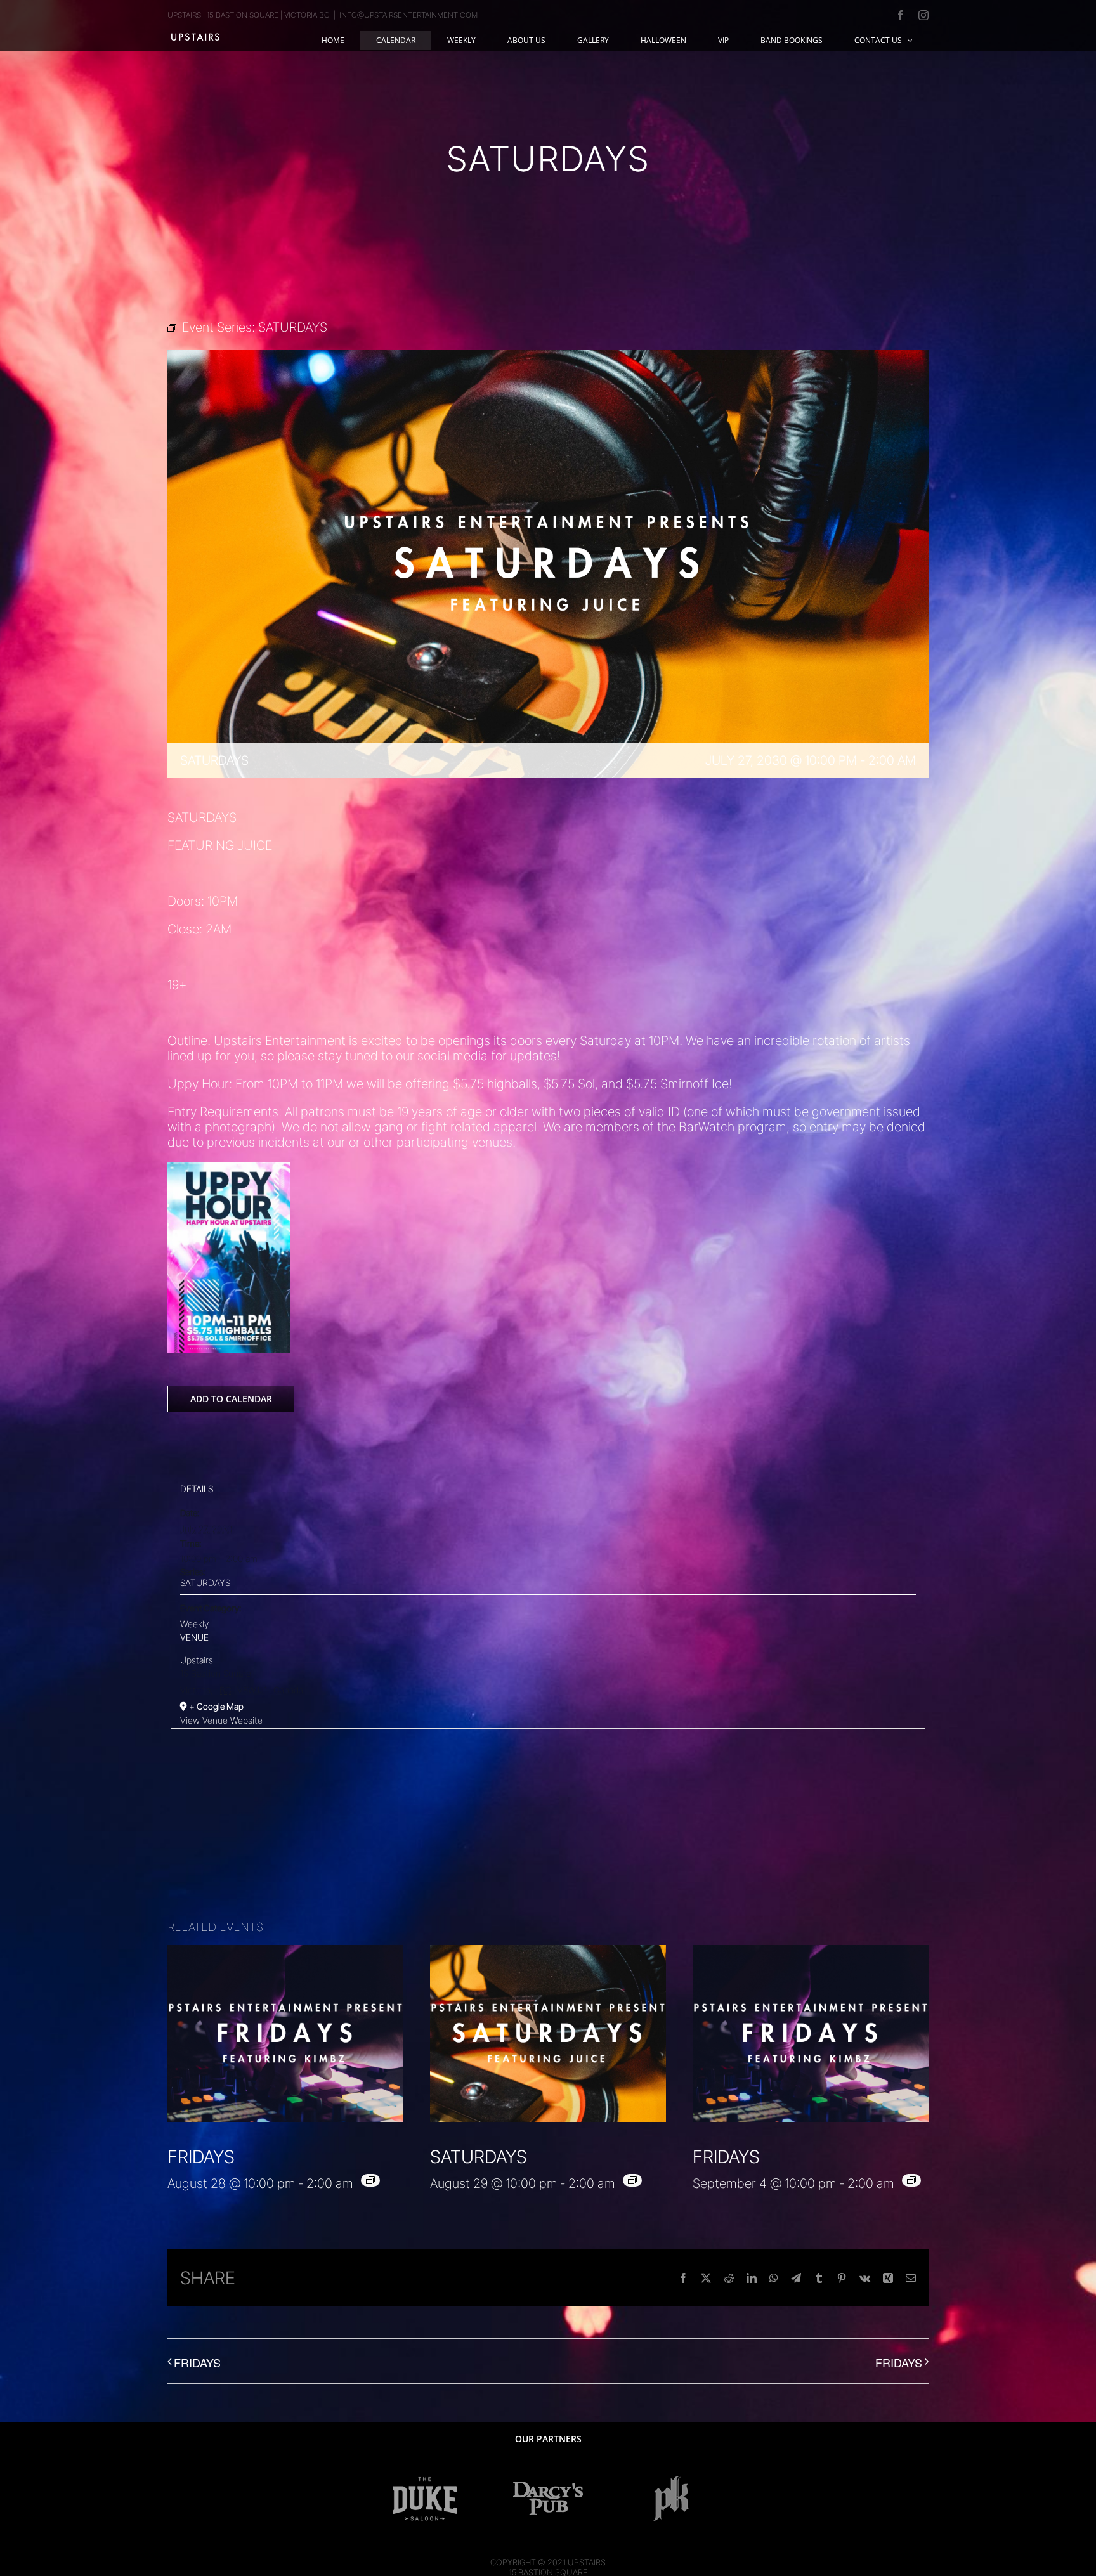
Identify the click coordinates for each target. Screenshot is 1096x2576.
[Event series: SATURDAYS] (632, 2180)
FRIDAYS (201, 2157)
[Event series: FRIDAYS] (370, 2180)
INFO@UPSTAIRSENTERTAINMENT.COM (408, 15)
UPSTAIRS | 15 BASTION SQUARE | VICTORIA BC (249, 15)
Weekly (194, 1624)
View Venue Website (221, 1720)
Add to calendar (231, 1399)
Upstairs (197, 1660)
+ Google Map (216, 1706)
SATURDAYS (205, 1583)
